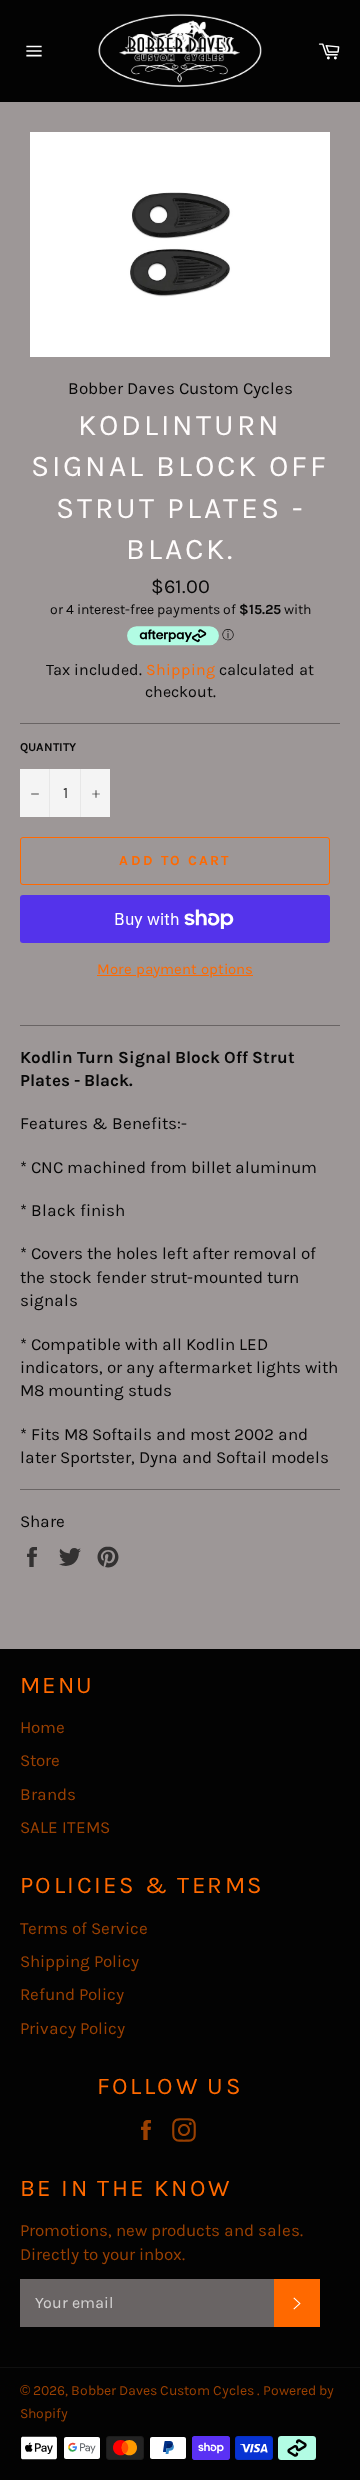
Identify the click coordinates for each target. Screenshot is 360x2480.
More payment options (175, 969)
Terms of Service (84, 1928)
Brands (48, 1794)
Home (42, 1727)
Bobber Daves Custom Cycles (164, 2390)
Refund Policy (72, 1994)
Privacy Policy (72, 2028)
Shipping (180, 669)
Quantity (48, 747)
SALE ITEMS (65, 1827)
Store (40, 1760)
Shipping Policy (79, 1961)
